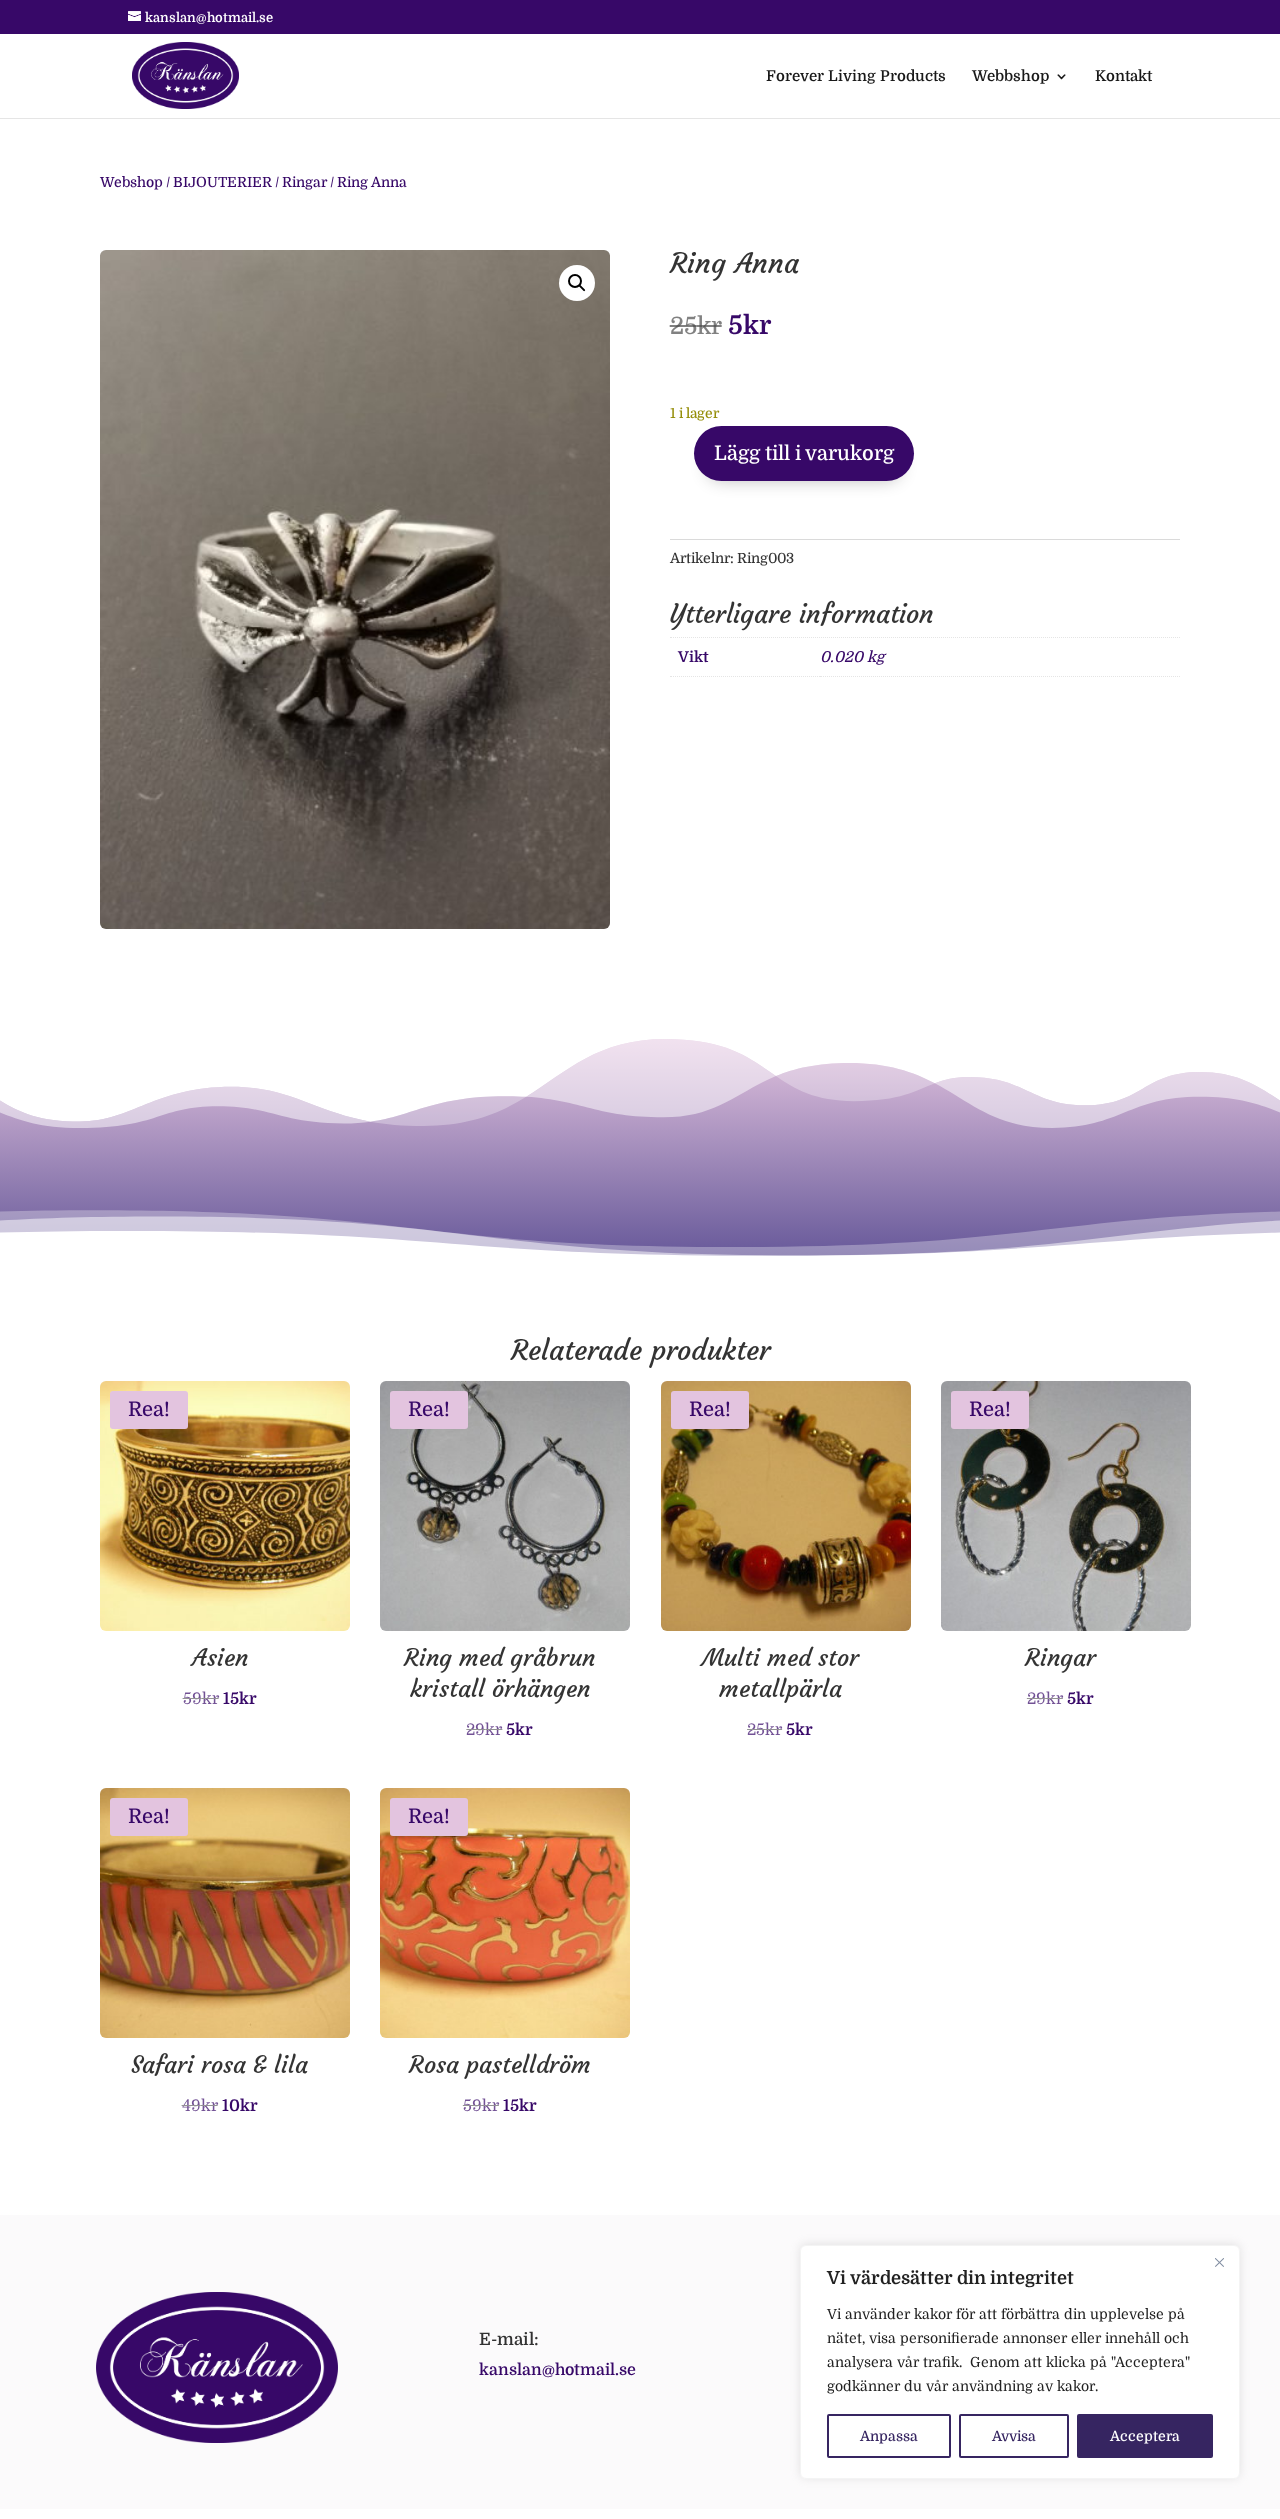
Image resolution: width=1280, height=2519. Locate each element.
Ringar (304, 182)
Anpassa (889, 2436)
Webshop (131, 182)
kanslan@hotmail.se (557, 2370)
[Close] (1219, 2262)
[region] (1020, 2362)
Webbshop (1010, 77)
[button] (577, 283)
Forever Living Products (856, 77)
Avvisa (1014, 2436)
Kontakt (1123, 77)
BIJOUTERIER (222, 182)
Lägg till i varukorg (804, 453)
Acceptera (1145, 2436)
